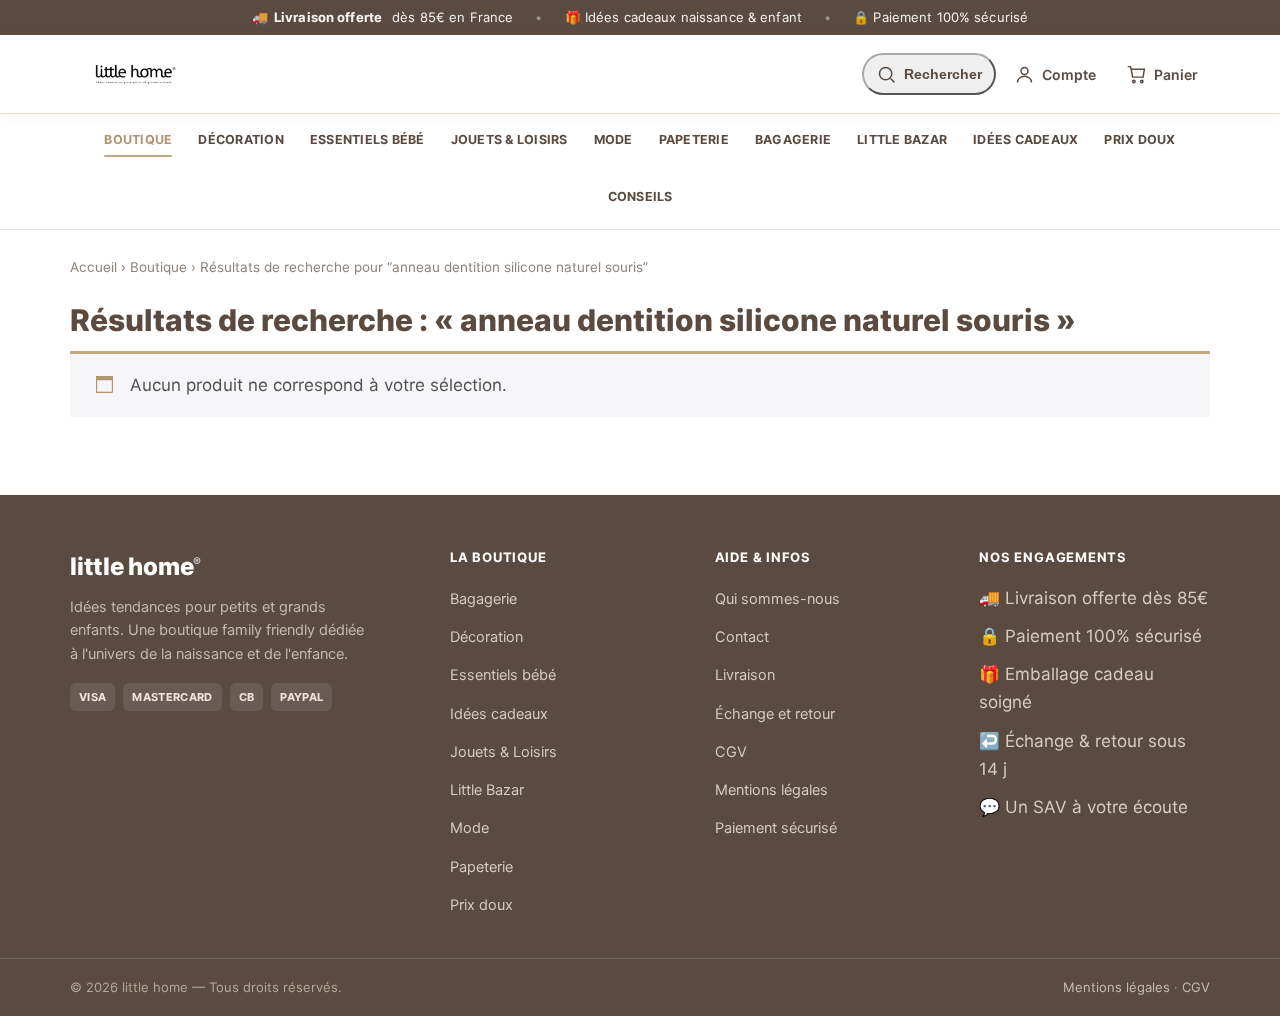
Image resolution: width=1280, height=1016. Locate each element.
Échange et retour (775, 714)
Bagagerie (793, 139)
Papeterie (694, 139)
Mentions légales (771, 790)
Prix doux (1139, 139)
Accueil (93, 267)
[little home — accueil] (135, 74)
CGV (731, 752)
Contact (742, 637)
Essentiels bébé (367, 139)
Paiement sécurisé (776, 828)
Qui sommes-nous (777, 599)
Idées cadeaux (1025, 139)
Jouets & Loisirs (509, 139)
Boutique (138, 139)
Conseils (640, 196)
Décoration (241, 139)
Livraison (745, 675)
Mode (613, 139)
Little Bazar (902, 139)
